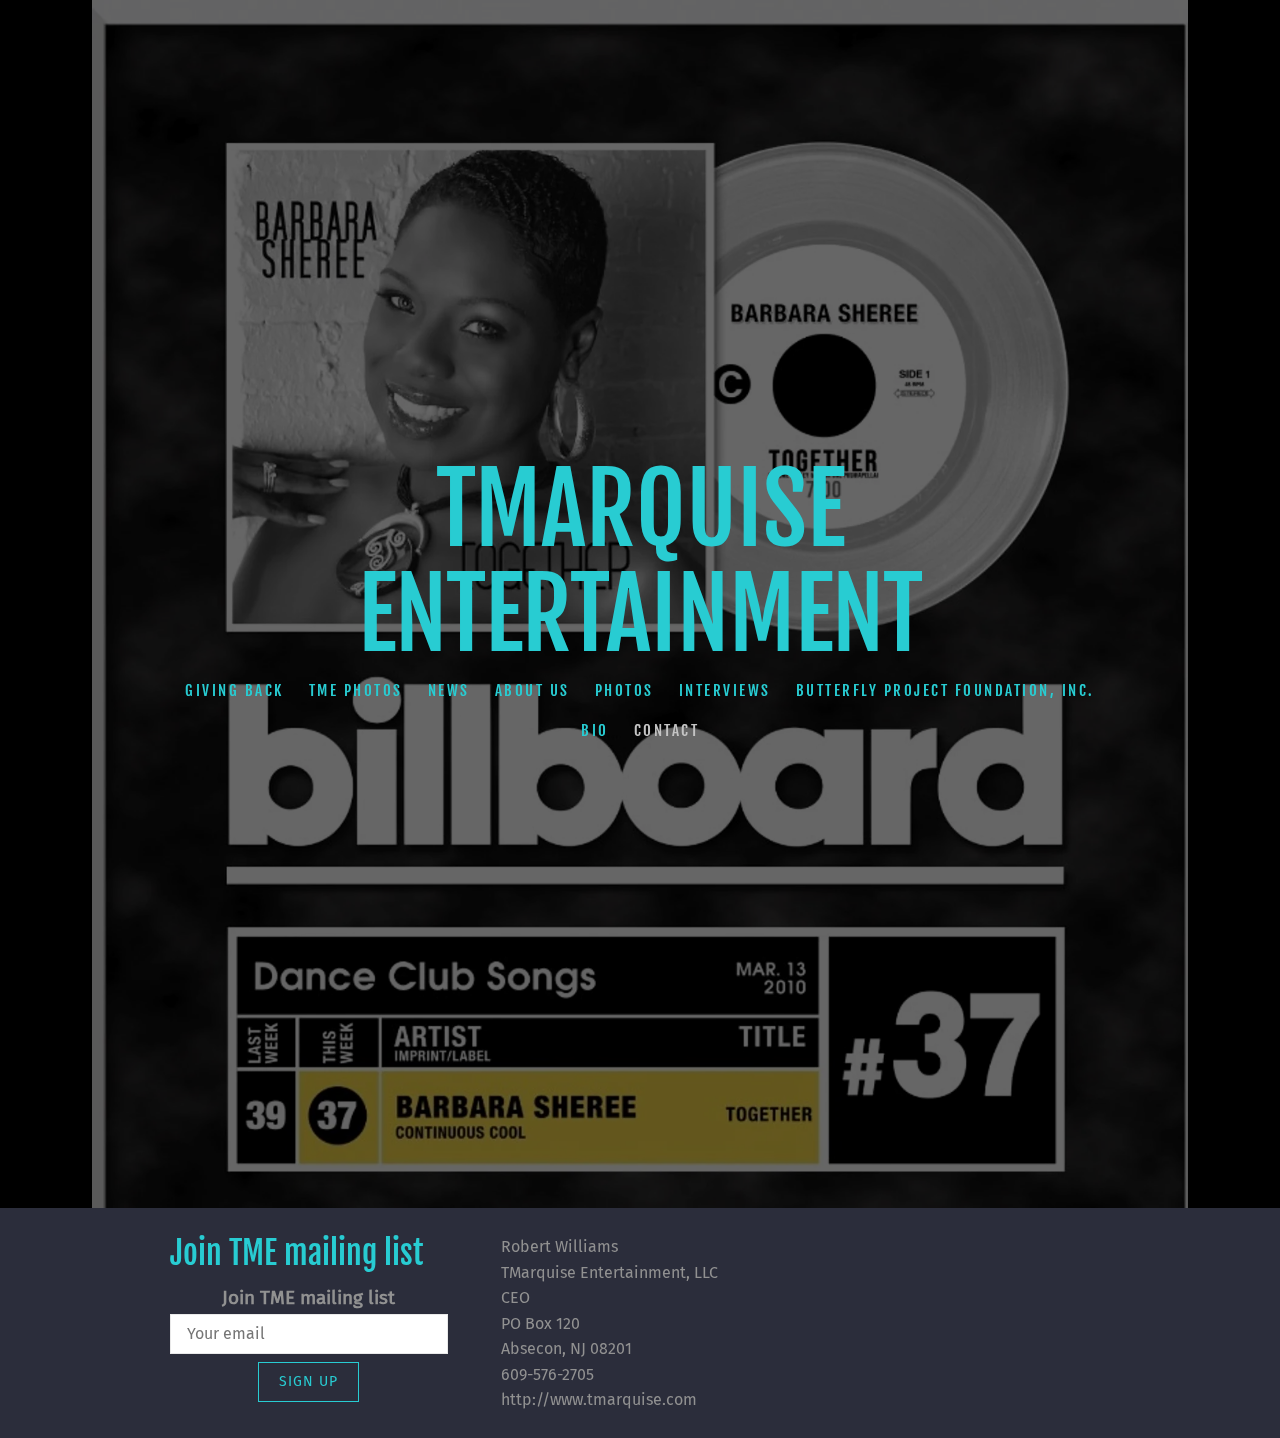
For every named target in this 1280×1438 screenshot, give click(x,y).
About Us (532, 690)
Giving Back (234, 690)
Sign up (308, 1381)
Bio (595, 730)
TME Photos (356, 690)
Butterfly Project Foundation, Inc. (945, 690)
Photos (624, 690)
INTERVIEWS (725, 690)
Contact (667, 730)
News (449, 690)
